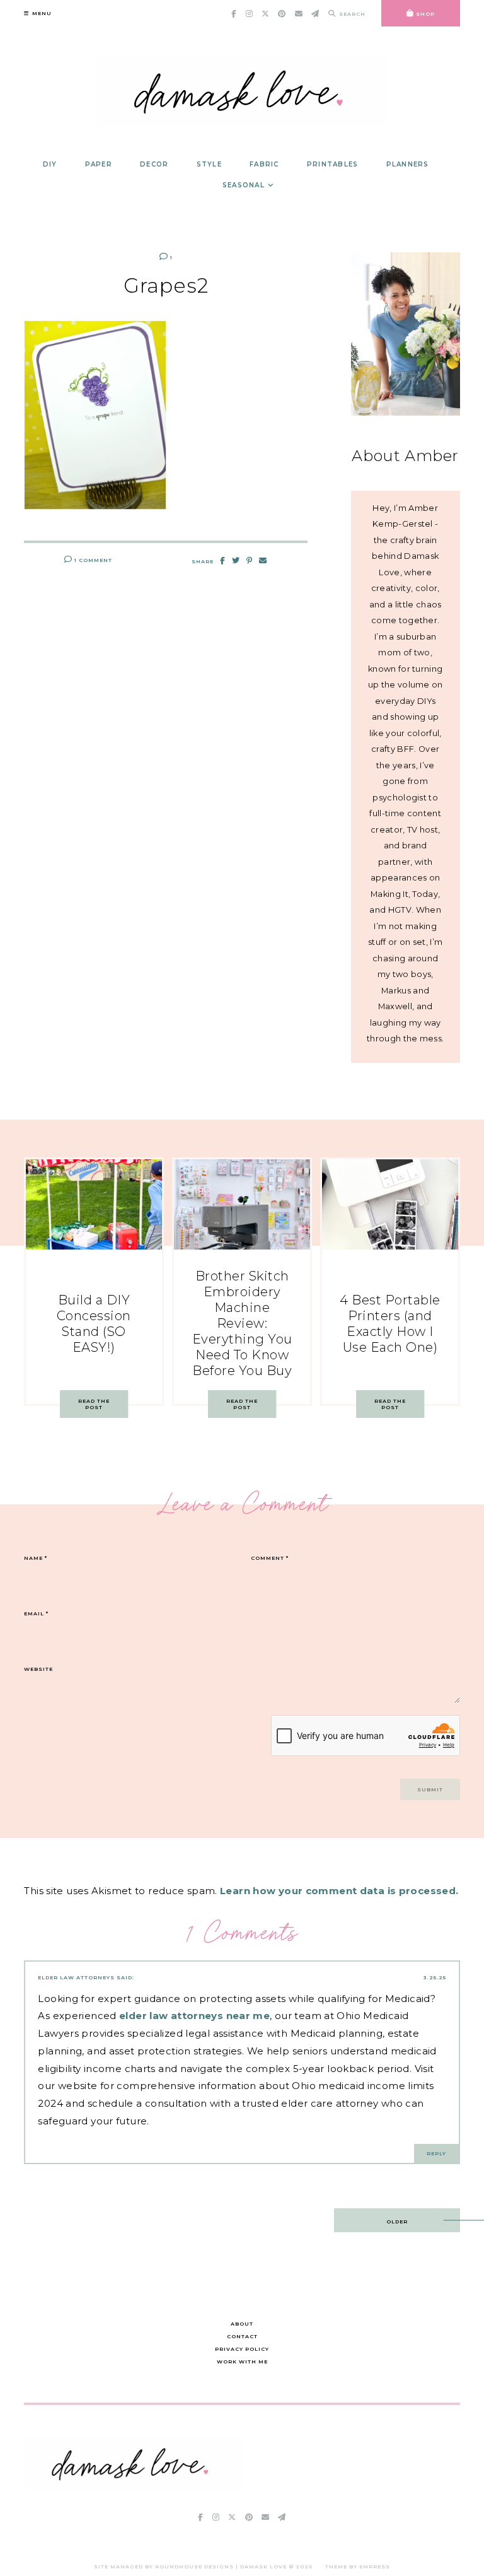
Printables (333, 164)
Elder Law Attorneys (76, 1977)
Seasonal (244, 185)
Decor (154, 164)
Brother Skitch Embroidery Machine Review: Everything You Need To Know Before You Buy (242, 1323)
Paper (99, 164)
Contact (242, 2336)
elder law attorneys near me (194, 2016)
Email (36, 1613)
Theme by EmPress (358, 2567)
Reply (436, 2153)
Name (36, 1558)
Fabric (264, 164)
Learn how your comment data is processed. (339, 1891)
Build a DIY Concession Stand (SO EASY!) (94, 1324)
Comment (270, 1558)
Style (209, 164)
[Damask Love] (133, 2486)
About (242, 2324)
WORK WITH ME (242, 2362)
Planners (408, 164)
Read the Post (94, 1404)
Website (38, 1669)
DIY (50, 164)
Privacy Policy (242, 2349)
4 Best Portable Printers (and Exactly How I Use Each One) (390, 1324)
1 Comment (92, 560)
